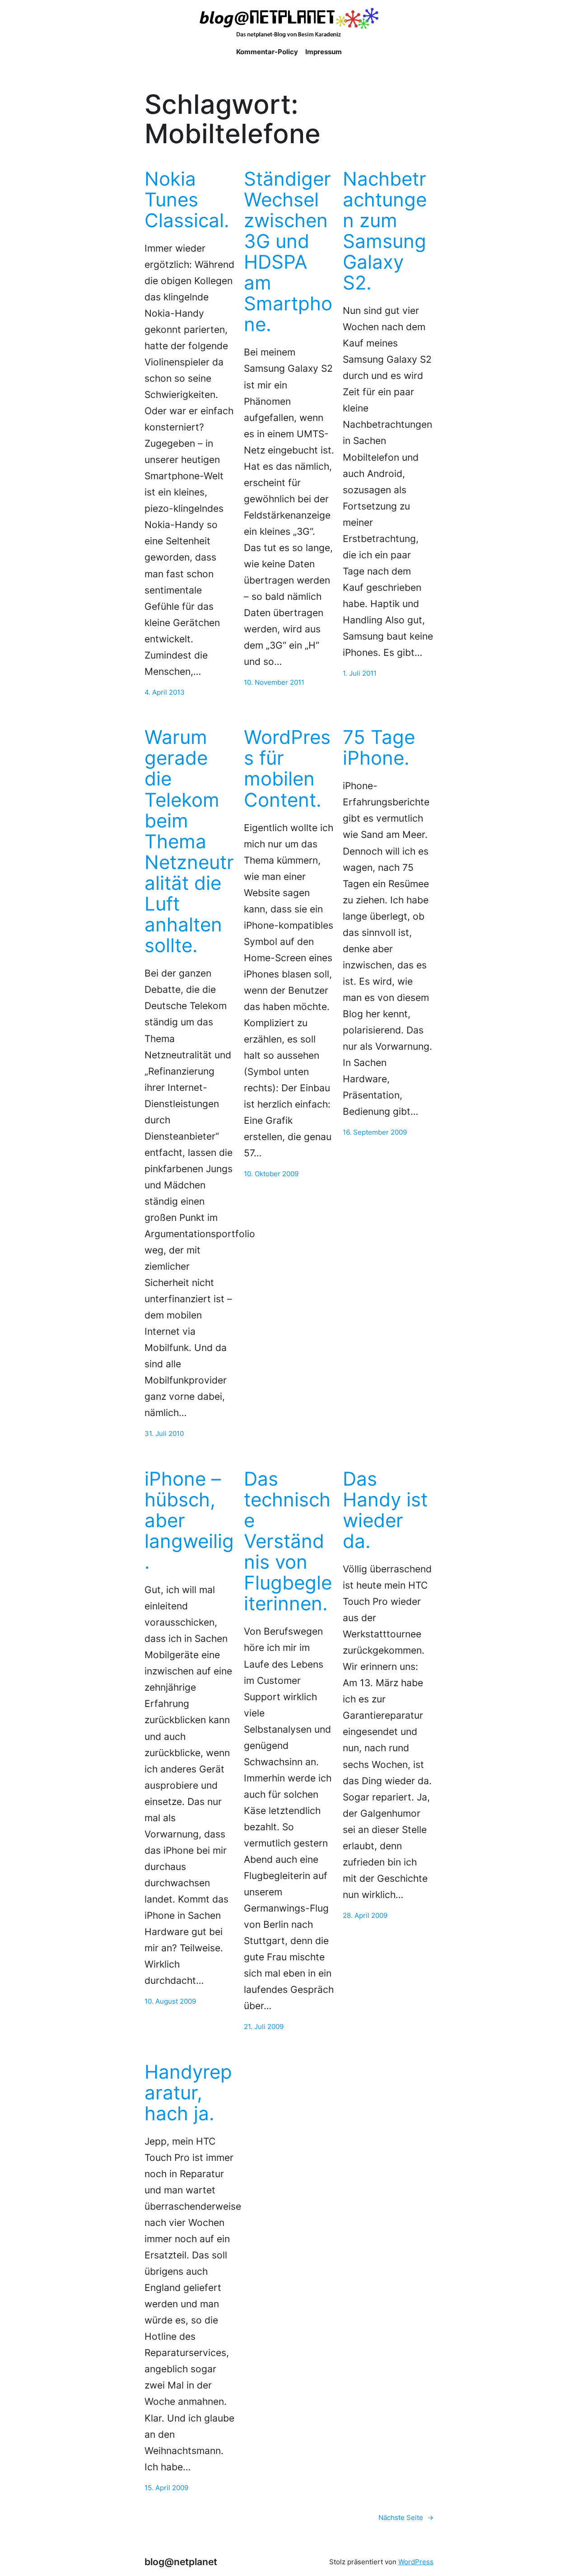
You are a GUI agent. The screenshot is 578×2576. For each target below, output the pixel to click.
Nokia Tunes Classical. (187, 200)
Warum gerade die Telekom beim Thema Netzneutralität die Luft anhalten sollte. (189, 841)
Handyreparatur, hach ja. (188, 2093)
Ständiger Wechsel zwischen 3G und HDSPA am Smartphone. (288, 252)
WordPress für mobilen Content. (287, 768)
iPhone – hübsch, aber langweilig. (189, 1521)
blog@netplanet (181, 2562)
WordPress (416, 2562)
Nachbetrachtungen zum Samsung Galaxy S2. (385, 231)
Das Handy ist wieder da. (385, 1510)
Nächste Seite (406, 2518)
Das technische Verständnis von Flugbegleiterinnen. (288, 1541)
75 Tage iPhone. (379, 748)
